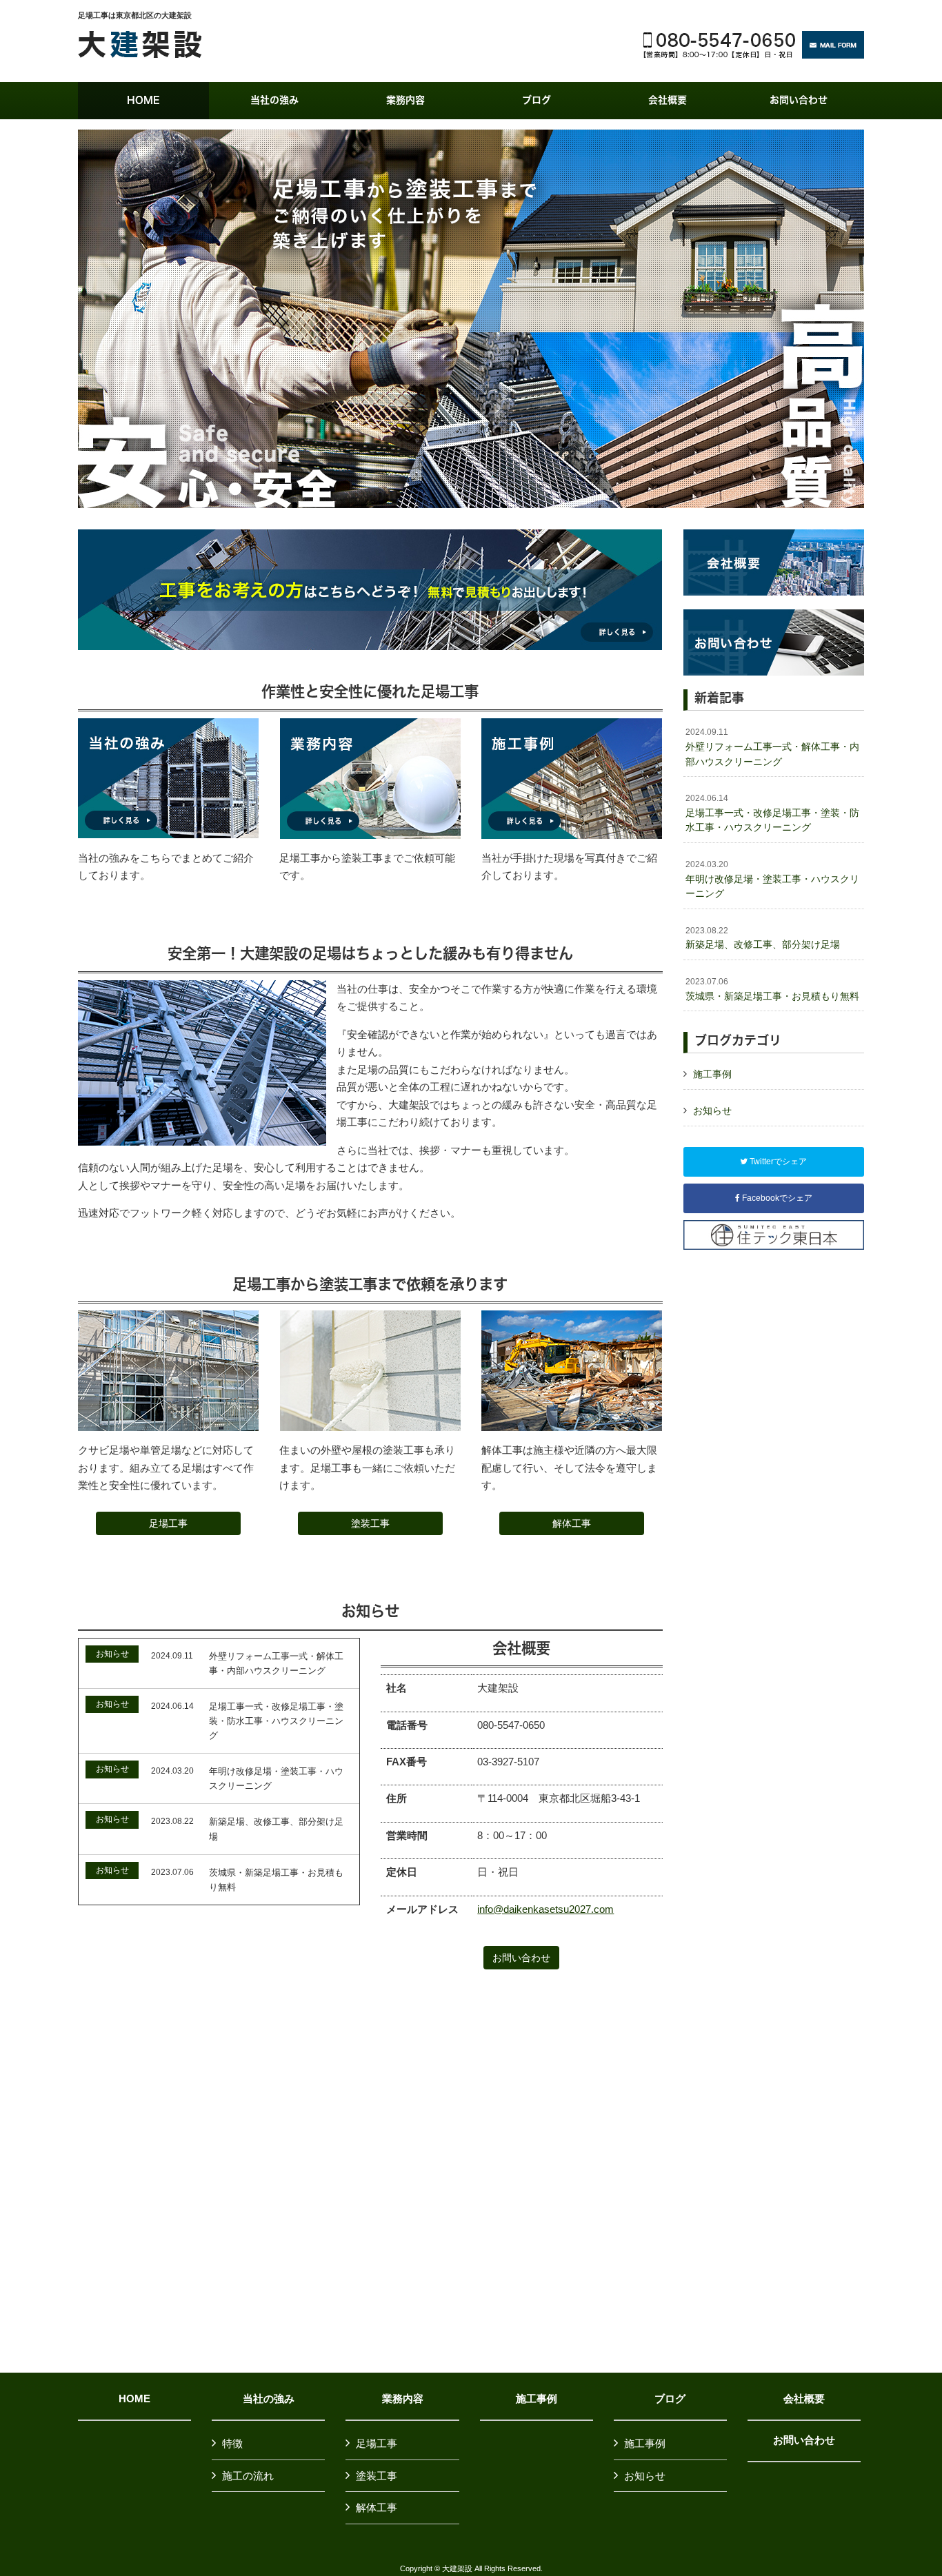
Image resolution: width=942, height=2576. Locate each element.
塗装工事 (370, 1523)
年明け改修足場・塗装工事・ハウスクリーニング (772, 879)
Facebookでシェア (776, 1198)
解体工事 (572, 1523)
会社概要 (804, 2399)
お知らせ (712, 1110)
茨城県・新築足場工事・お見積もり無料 (772, 989)
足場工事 (168, 1523)
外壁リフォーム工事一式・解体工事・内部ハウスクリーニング (772, 747)
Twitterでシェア (777, 1162)
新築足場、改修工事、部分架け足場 (763, 938)
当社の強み (269, 2399)
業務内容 (403, 2399)
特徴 (232, 2443)
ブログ (670, 2399)
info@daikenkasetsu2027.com (545, 1909)
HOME (134, 2399)
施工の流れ (248, 2476)
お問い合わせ (521, 1958)
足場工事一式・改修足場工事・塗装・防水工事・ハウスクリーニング (772, 813)
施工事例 (712, 1074)
